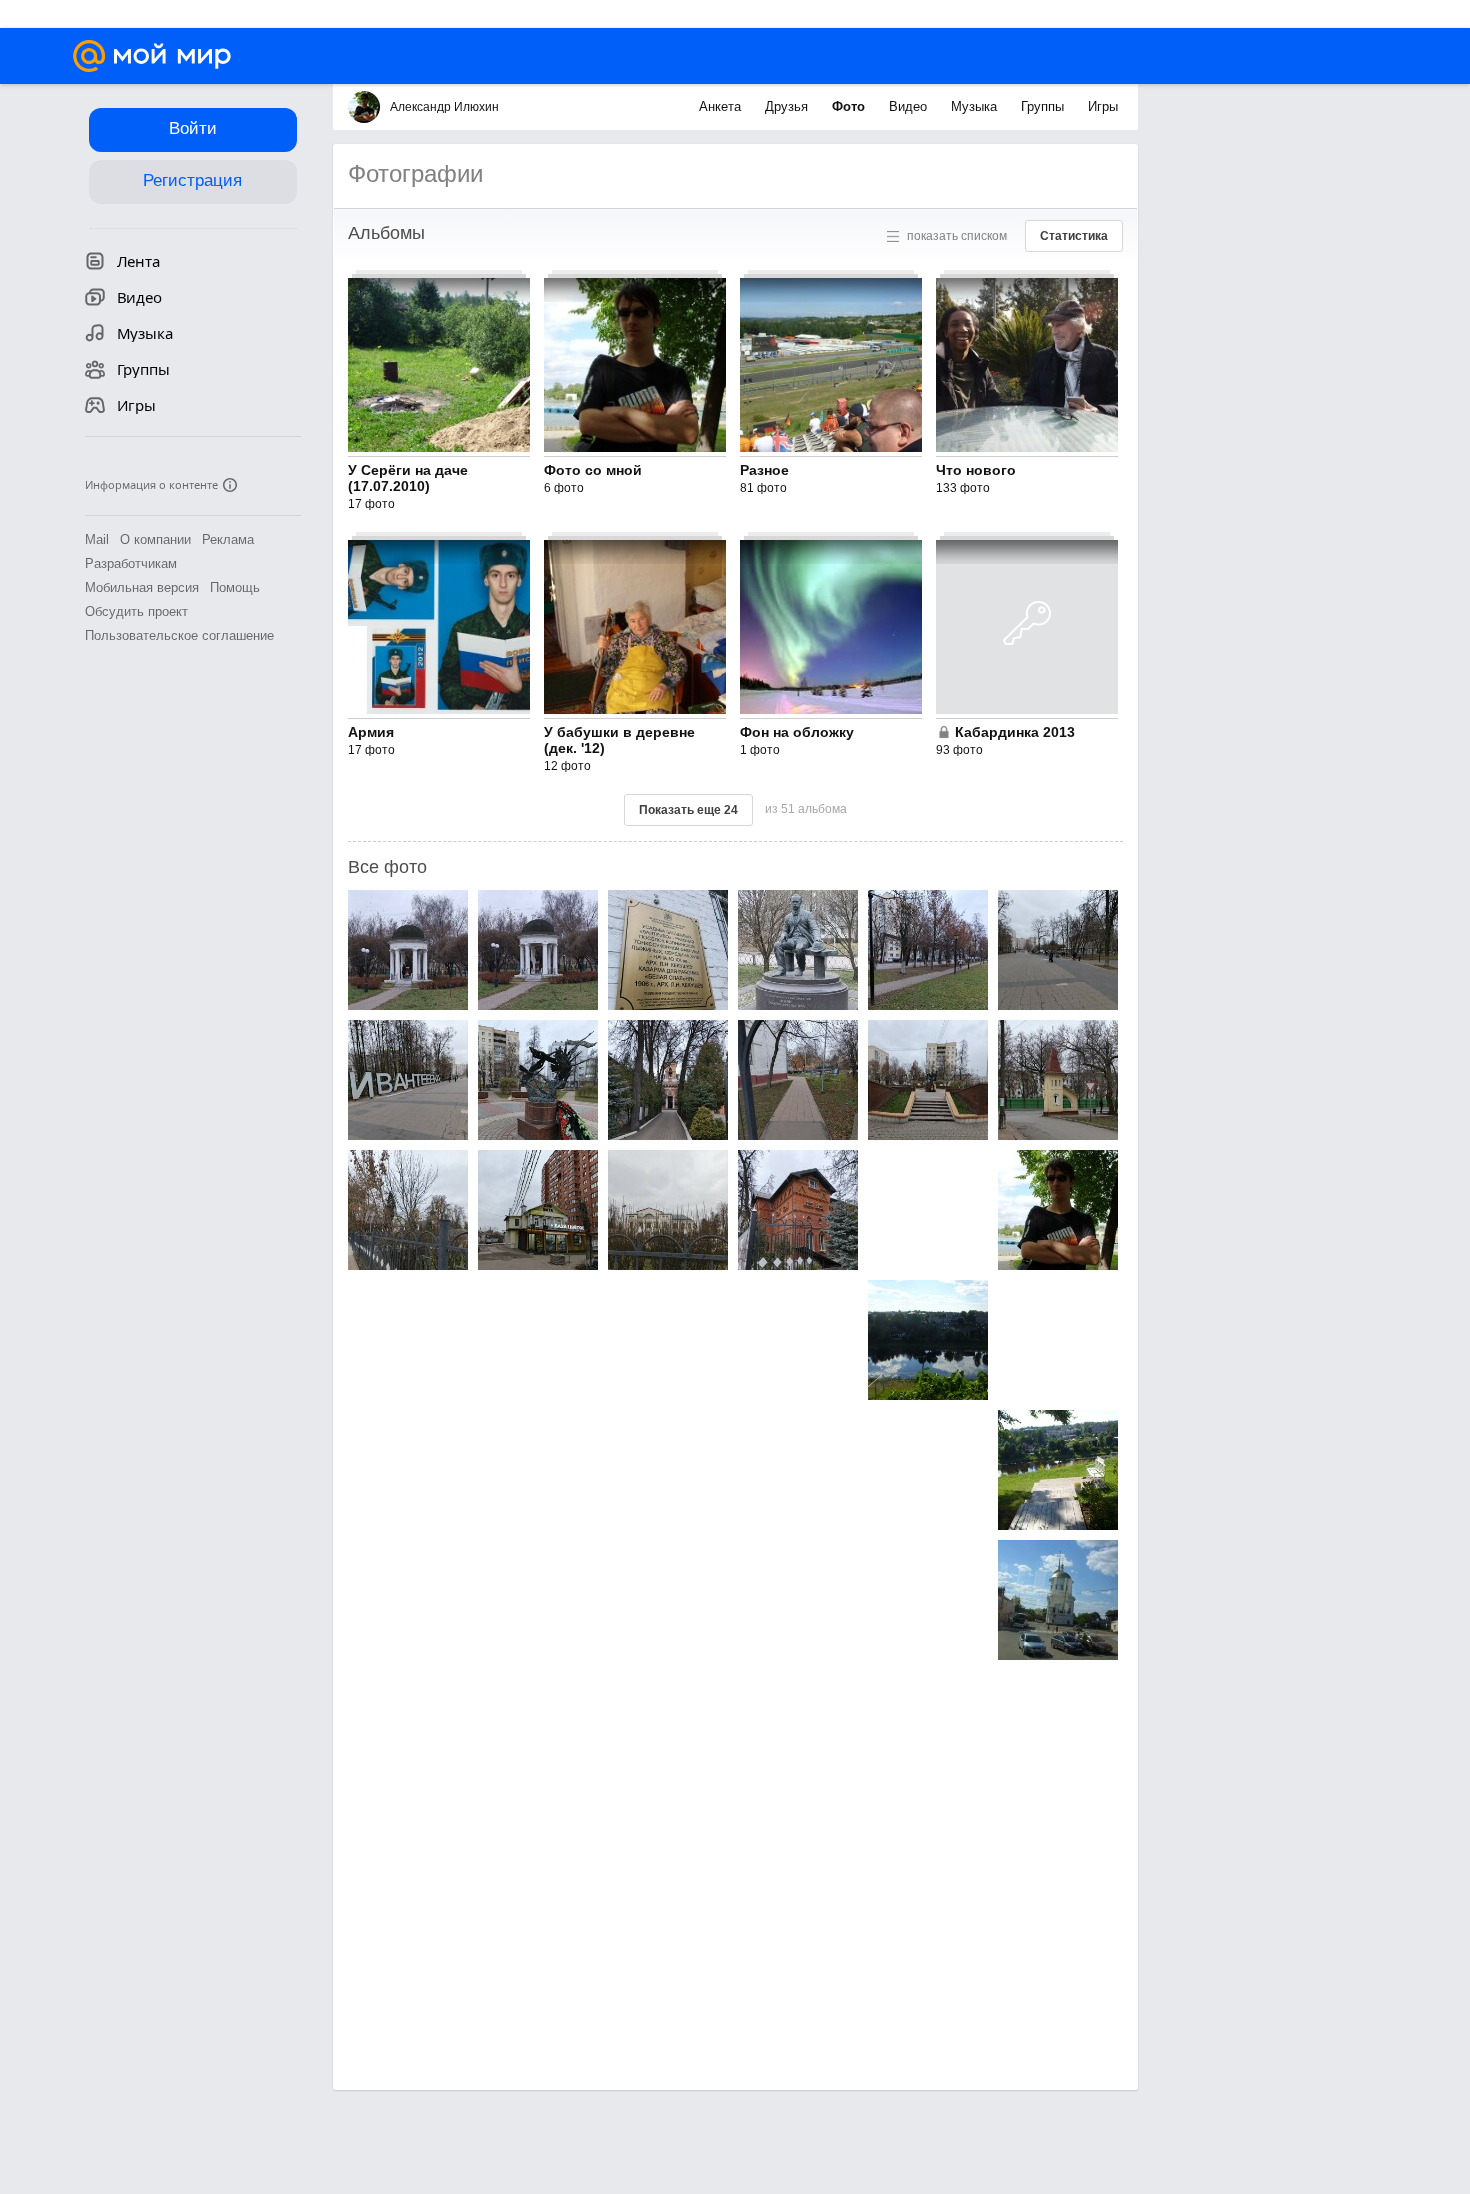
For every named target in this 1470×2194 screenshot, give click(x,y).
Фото (850, 106)
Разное (764, 470)
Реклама (228, 539)
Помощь (235, 587)
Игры (1103, 106)
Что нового (976, 470)
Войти (193, 128)
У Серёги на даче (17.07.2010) (408, 478)
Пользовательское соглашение (179, 635)
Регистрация (192, 180)
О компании (155, 539)
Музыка (976, 106)
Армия (371, 732)
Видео (910, 106)
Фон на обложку (797, 732)
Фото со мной (593, 470)
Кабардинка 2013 (1015, 732)
